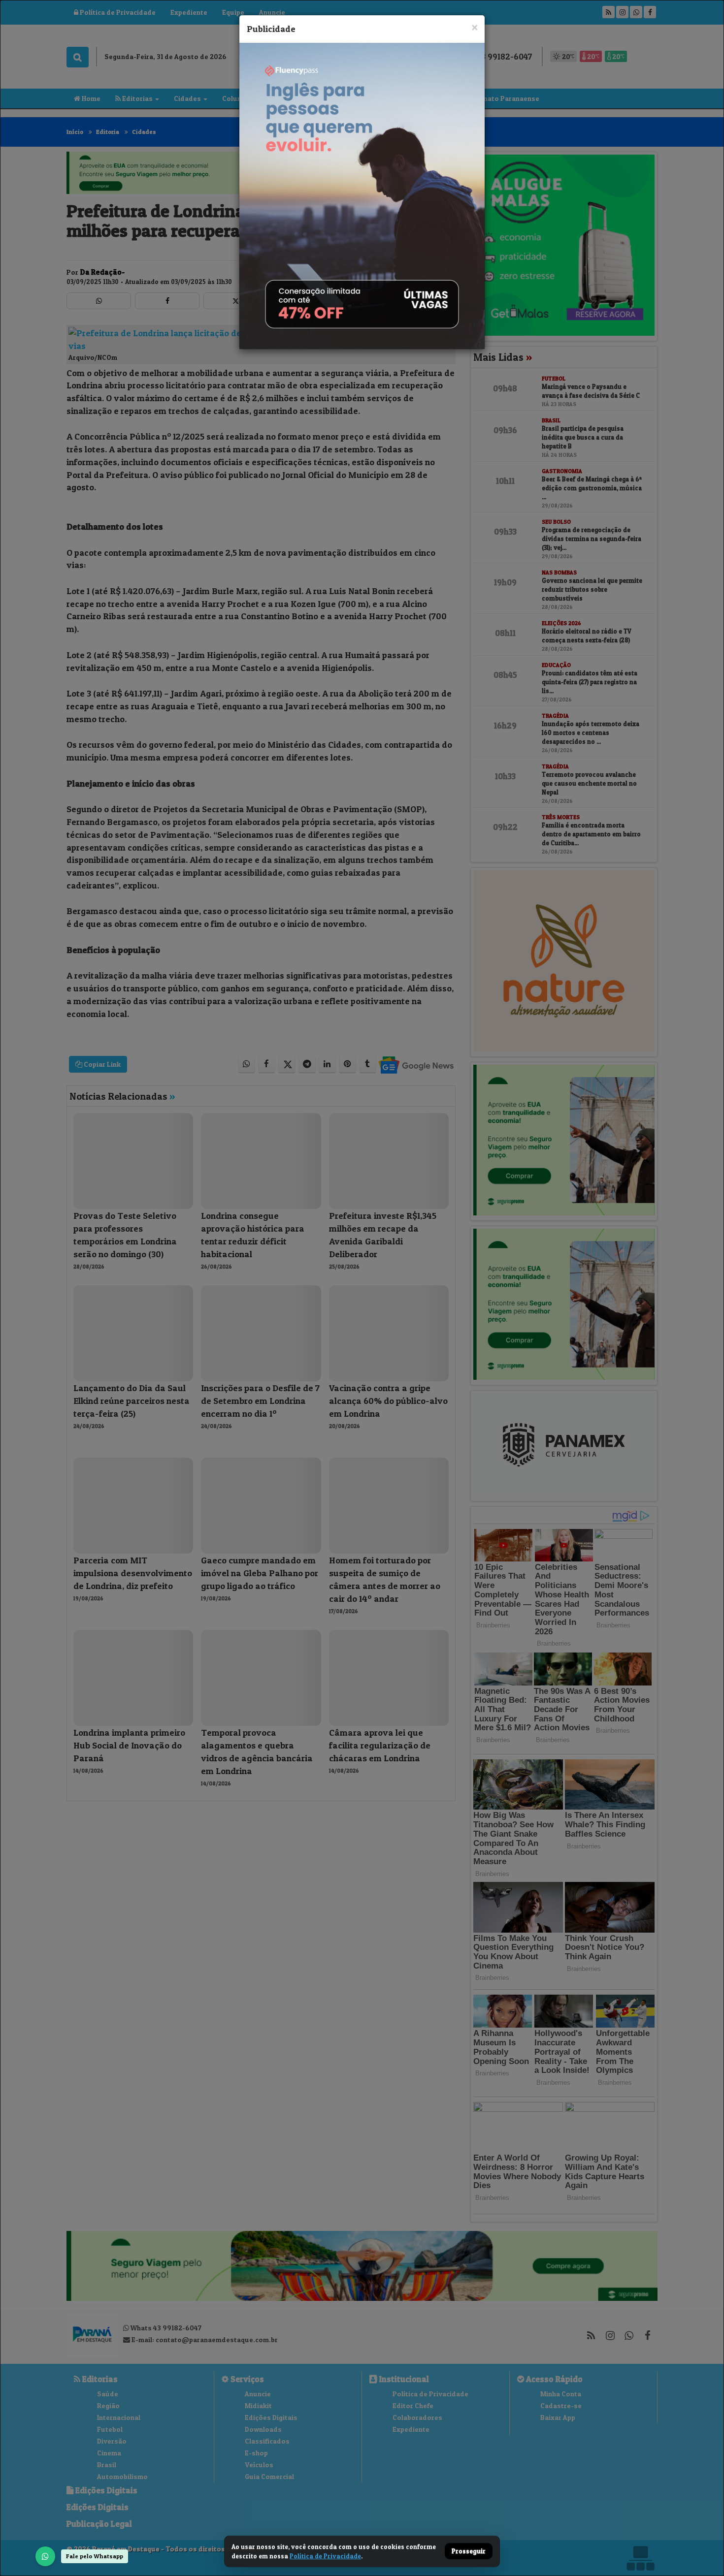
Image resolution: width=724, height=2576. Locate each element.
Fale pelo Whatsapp (95, 2556)
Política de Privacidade (325, 2556)
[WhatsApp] (45, 2556)
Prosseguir (469, 2551)
